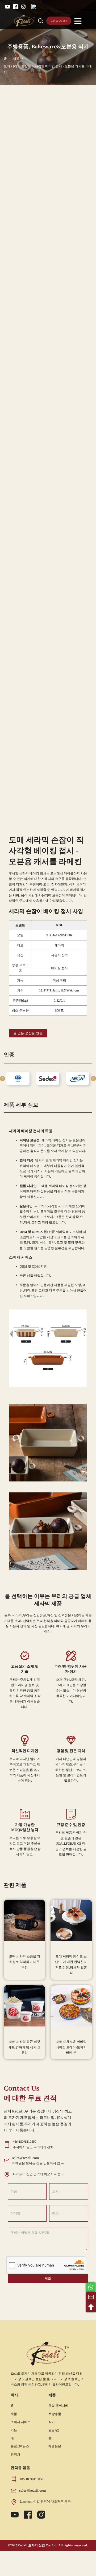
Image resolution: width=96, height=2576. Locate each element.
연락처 (15, 2455)
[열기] (78, 21)
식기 (52, 2422)
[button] (93, 1079)
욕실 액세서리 (58, 2406)
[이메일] (91, 2297)
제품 (14, 2414)
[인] (23, 7)
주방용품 (18, 46)
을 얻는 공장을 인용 (28, 1033)
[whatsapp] (91, 2287)
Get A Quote (59, 21)
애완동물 (55, 2446)
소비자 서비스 (21, 2422)
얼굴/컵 (54, 2430)
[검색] (41, 21)
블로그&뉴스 (20, 2446)
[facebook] (15, 7)
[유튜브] (7, 7)
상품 (16, 58)
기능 (14, 2430)
